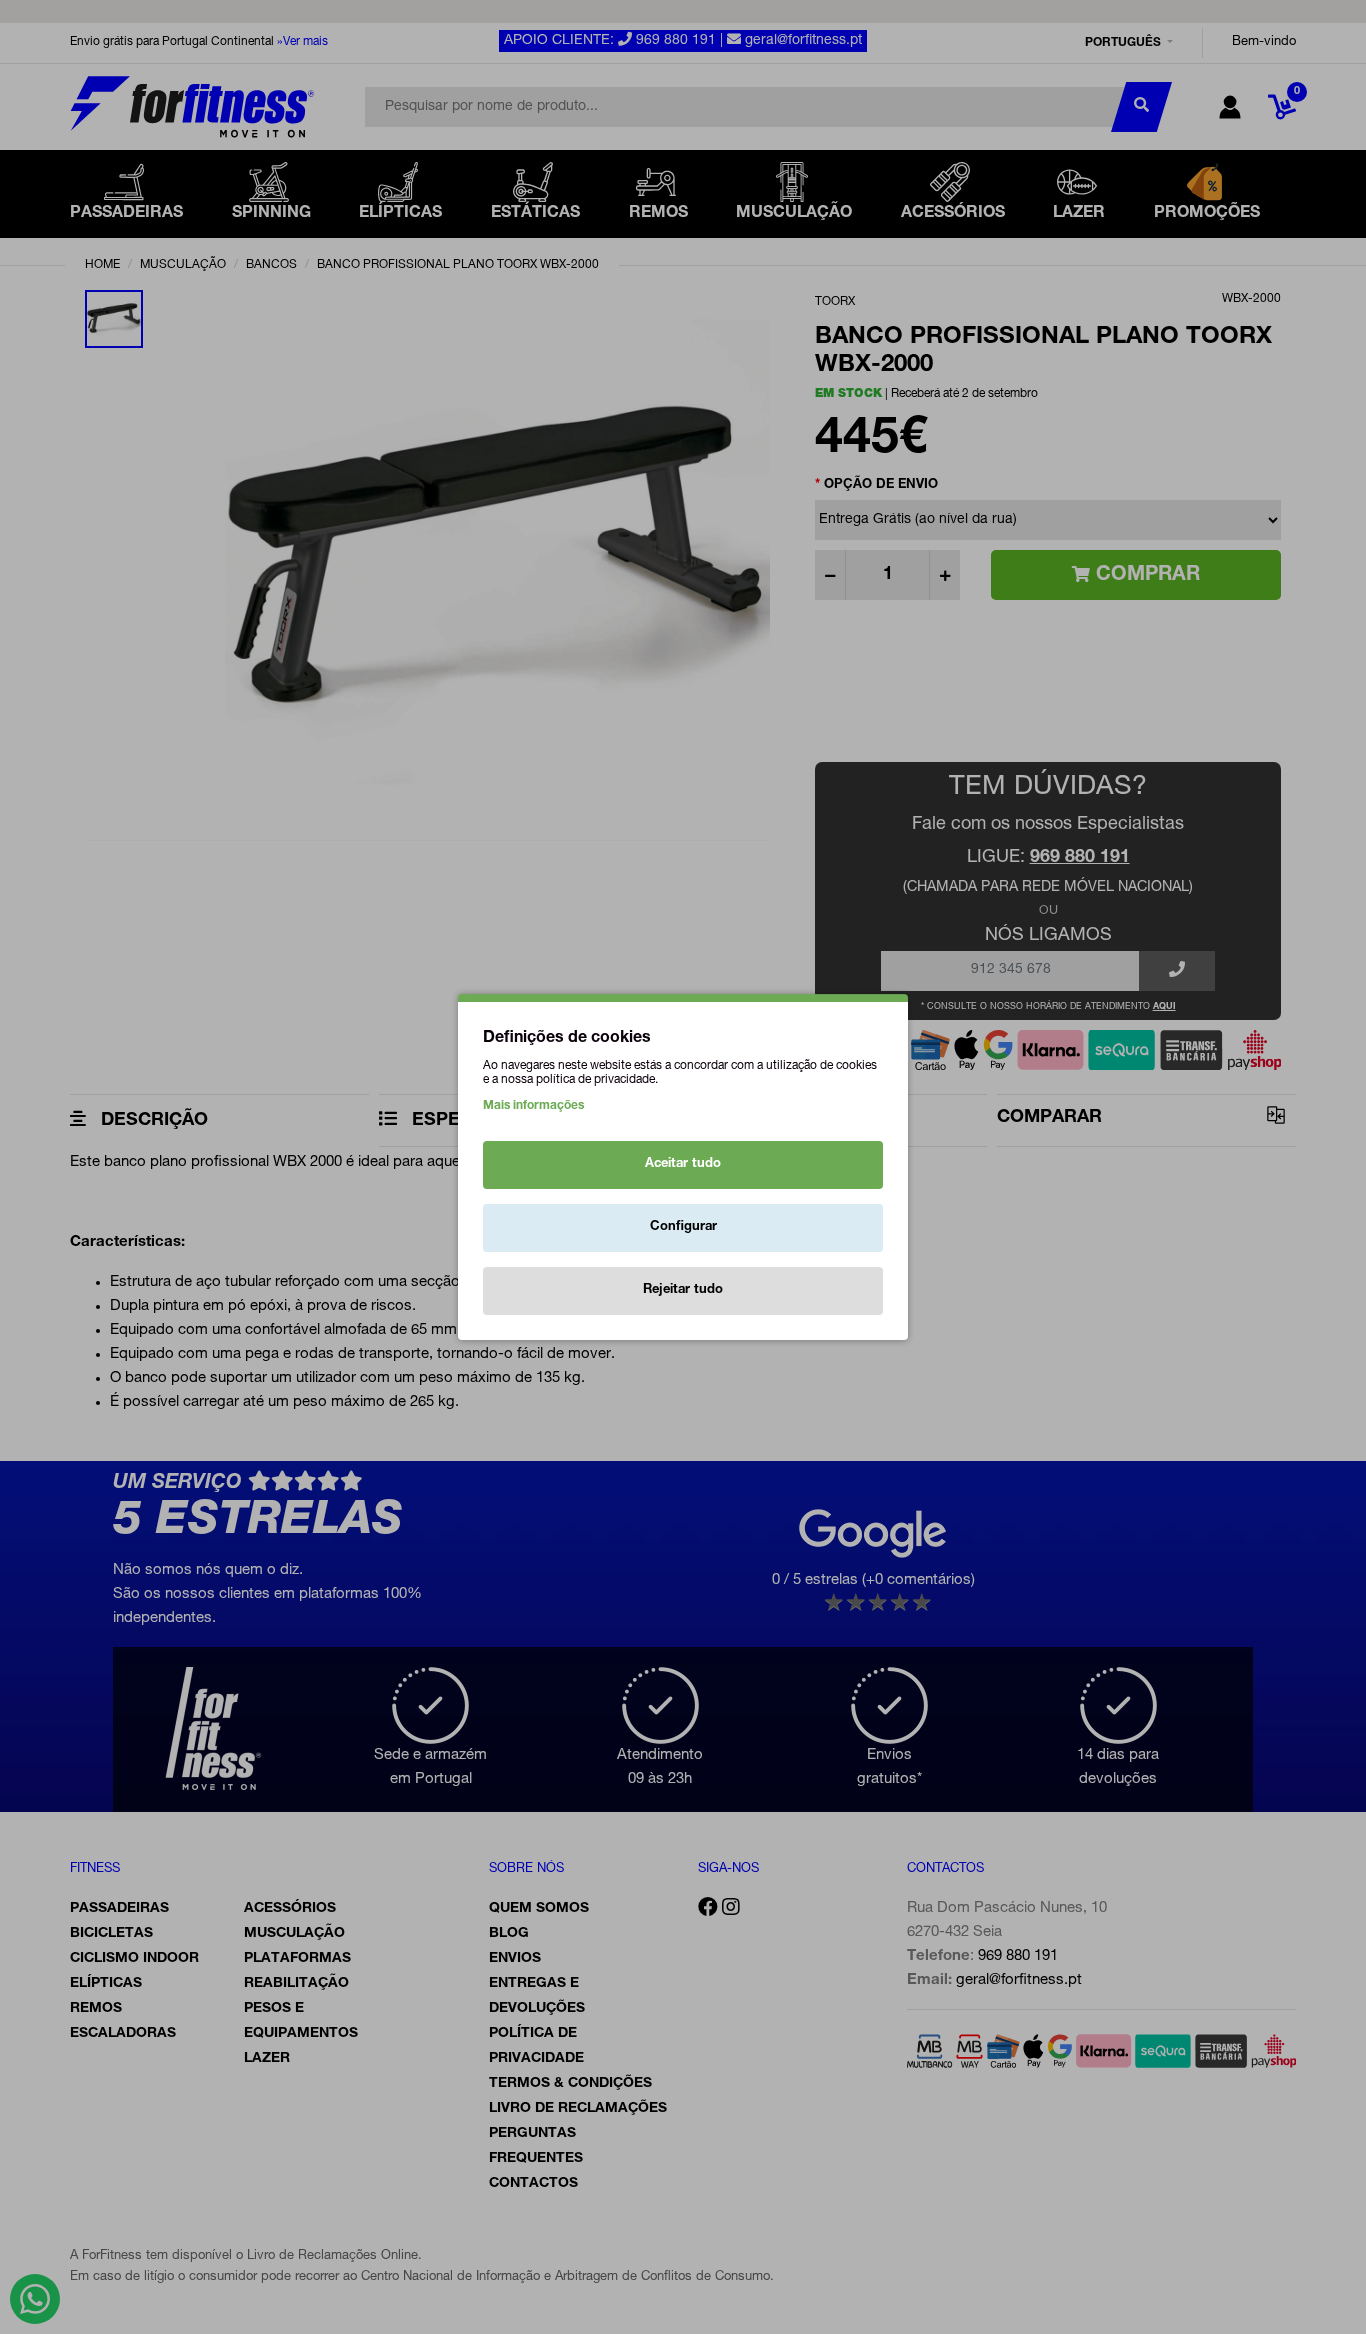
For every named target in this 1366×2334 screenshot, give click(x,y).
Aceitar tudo (683, 1164)
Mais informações (533, 1106)
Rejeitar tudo (683, 1290)
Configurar (683, 1227)
